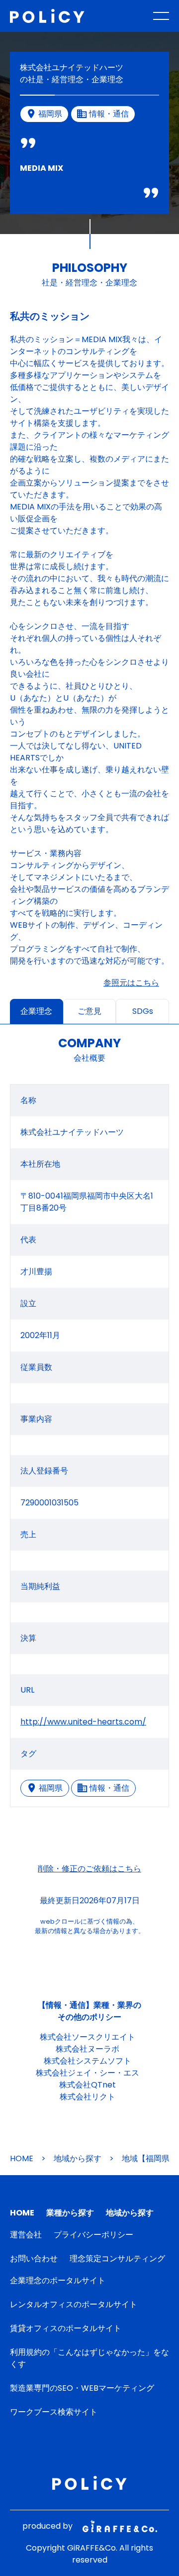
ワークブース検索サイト (54, 2412)
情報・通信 (109, 1788)
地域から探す (78, 2158)
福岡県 (51, 1788)
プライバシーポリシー (93, 2235)
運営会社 (26, 2235)
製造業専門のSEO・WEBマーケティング (82, 2388)
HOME (22, 2158)
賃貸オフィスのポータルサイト (66, 2328)
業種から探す (70, 2213)
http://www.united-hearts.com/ (83, 1722)
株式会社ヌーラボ (88, 2049)
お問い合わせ (34, 2259)
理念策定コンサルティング (117, 2259)
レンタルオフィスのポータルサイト (74, 2304)
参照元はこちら (131, 983)
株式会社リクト (88, 2097)
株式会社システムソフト (88, 2061)
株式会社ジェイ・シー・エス (88, 2073)
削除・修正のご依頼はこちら (89, 1869)
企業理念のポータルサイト (58, 2280)
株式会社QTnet (88, 2085)
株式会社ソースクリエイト (88, 2037)
